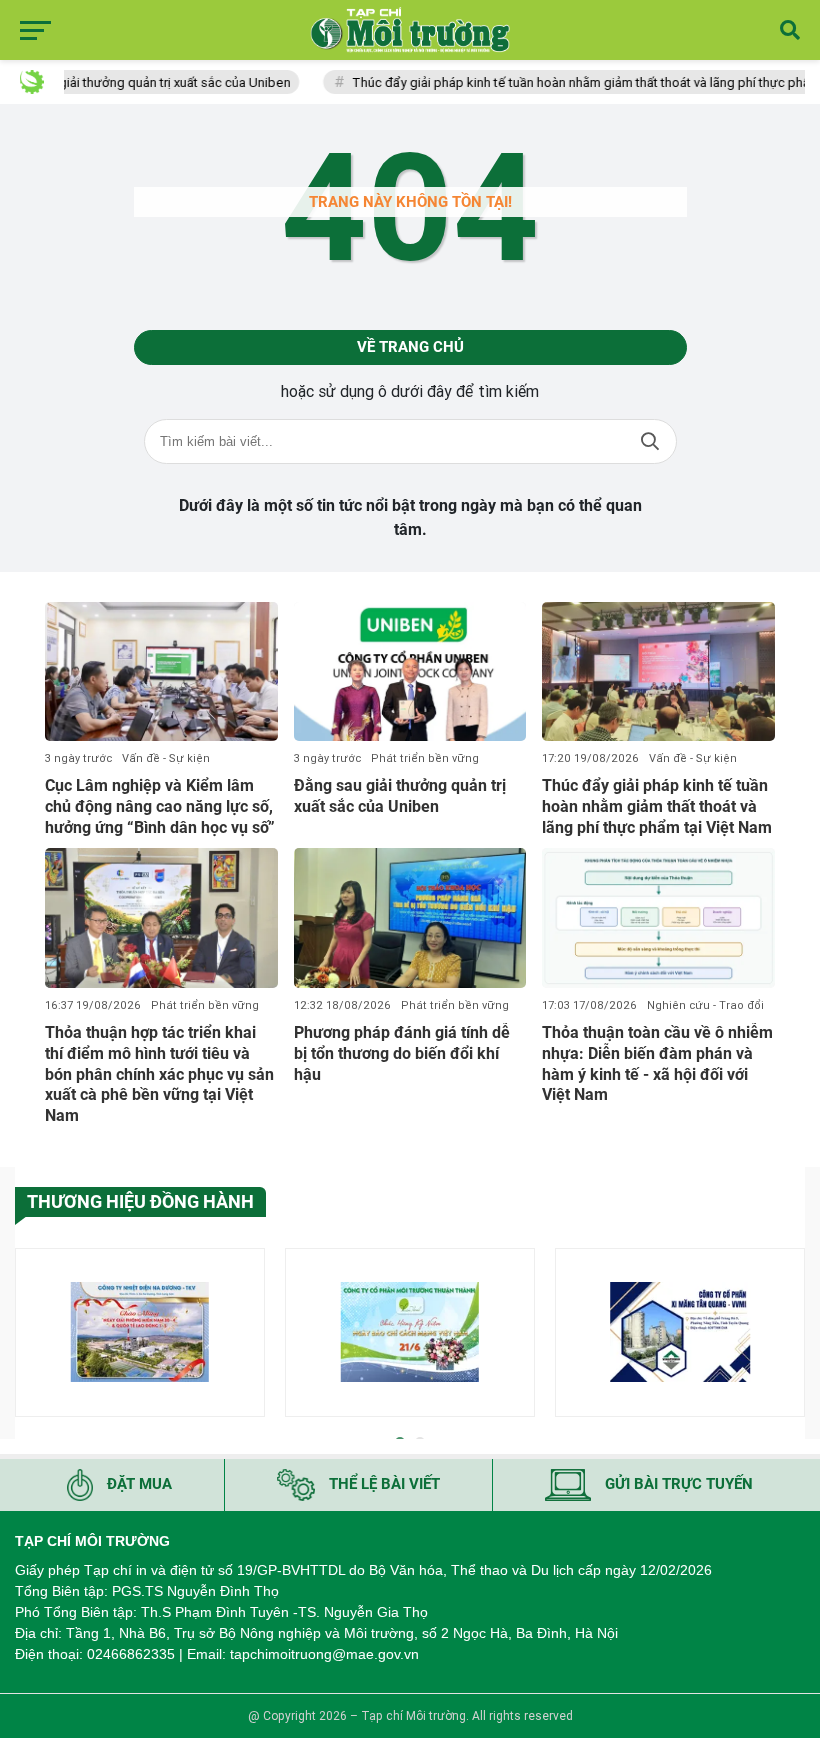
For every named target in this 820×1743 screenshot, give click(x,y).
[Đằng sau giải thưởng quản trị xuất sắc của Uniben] (410, 672)
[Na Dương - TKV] (140, 1332)
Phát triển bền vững (425, 758)
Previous (30, 1335)
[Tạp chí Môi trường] (410, 30)
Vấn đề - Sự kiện (166, 758)
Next (790, 1335)
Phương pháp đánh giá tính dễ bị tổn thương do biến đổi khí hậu (402, 1053)
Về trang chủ (410, 347)
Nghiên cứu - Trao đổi (705, 1005)
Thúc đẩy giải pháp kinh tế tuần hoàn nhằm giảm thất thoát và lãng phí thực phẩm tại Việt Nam (657, 806)
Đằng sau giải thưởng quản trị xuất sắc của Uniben (400, 796)
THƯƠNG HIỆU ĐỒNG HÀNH (140, 1201)
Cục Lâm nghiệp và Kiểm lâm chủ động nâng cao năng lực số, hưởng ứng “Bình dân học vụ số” (160, 806)
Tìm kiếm (650, 441)
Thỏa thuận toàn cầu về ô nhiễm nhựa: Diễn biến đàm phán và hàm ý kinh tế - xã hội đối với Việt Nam (657, 1063)
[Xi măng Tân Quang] (680, 1332)
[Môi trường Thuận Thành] (410, 1332)
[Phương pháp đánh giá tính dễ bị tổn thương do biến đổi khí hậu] (410, 918)
